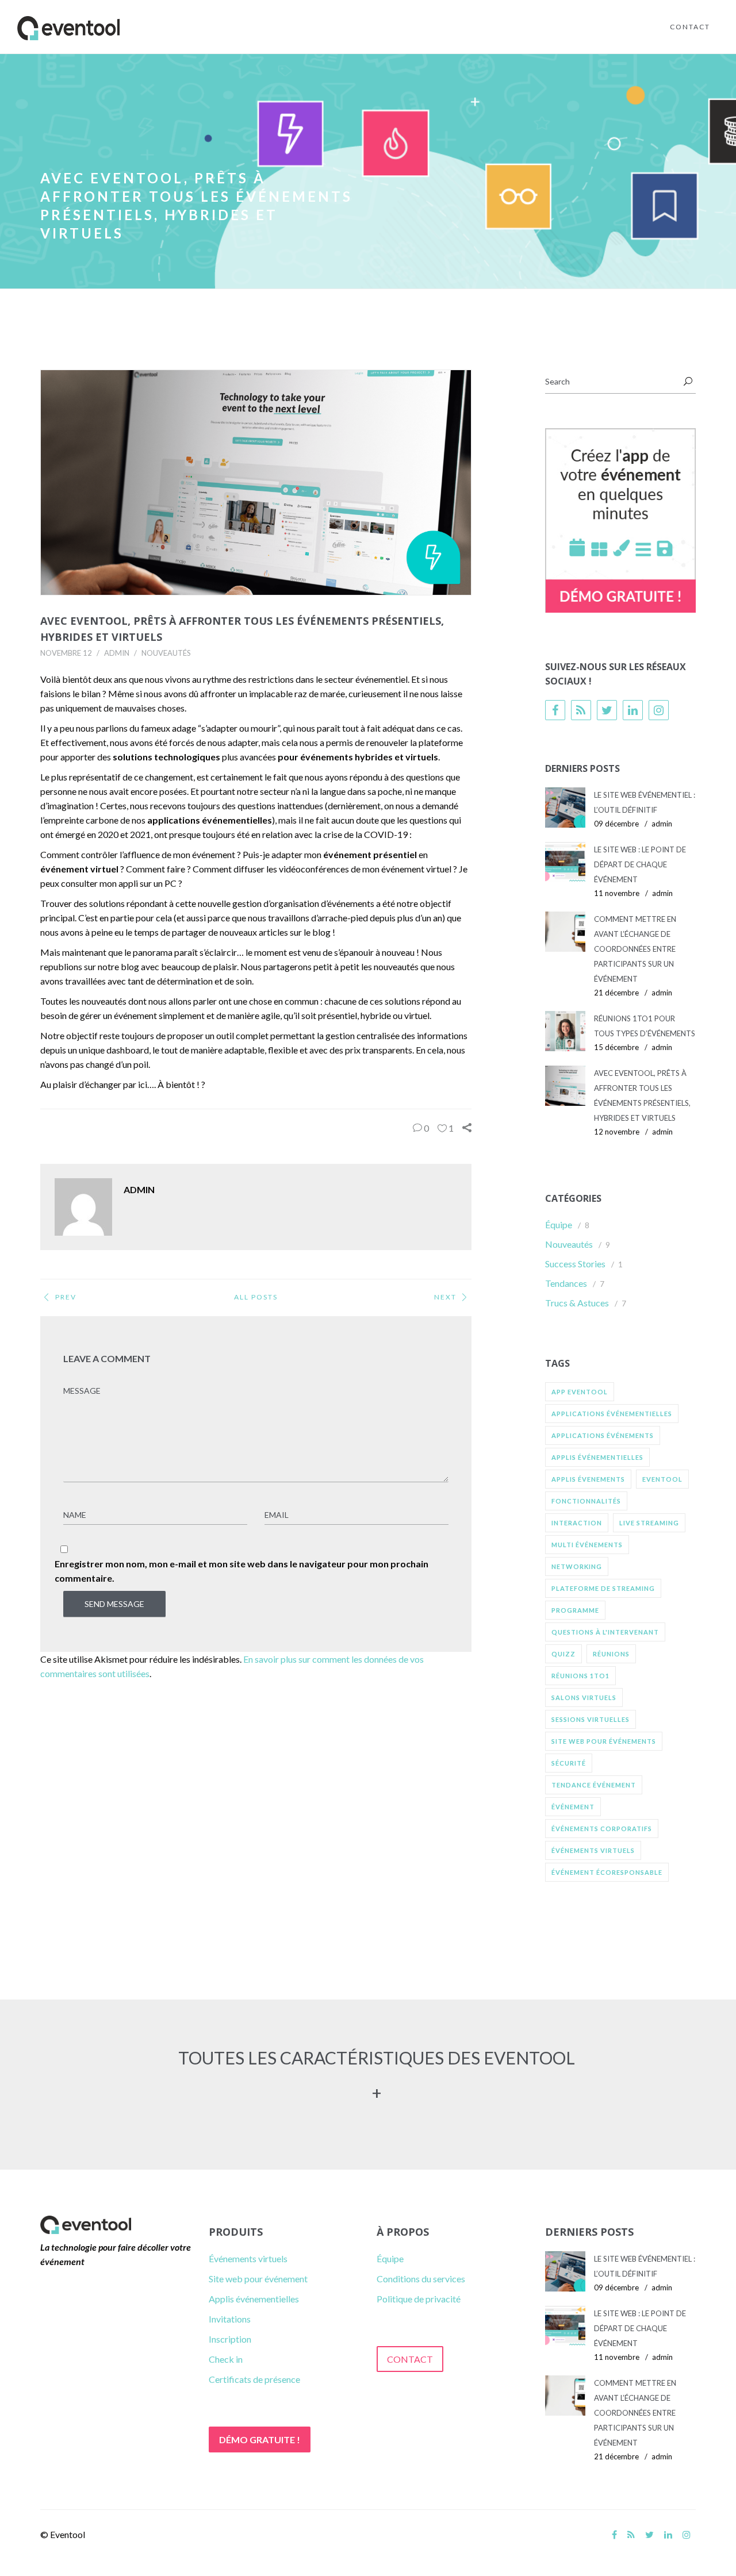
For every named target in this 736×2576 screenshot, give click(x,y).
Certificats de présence (254, 2379)
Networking (577, 1566)
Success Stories (575, 1264)
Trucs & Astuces (577, 1303)
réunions (611, 1654)
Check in (226, 2359)
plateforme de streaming (603, 1588)
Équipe (559, 1224)
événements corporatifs (602, 1829)
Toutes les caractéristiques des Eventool (377, 2058)
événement (573, 1807)
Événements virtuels (248, 2258)
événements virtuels (593, 1850)
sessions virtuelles (591, 1719)
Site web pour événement (258, 2279)
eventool (662, 1479)
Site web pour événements (604, 1741)
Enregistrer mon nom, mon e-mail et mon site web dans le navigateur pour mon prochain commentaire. (241, 1571)
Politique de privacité (419, 2299)
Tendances (566, 1283)
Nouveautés (166, 653)
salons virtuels (584, 1698)
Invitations (230, 2319)
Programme (575, 1610)
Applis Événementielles (597, 1457)
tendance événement (594, 1785)
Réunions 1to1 (580, 1676)
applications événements (603, 1435)
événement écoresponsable (607, 1872)
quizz (563, 1654)
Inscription (230, 2339)
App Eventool (580, 1392)
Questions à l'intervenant (605, 1632)
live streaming (649, 1523)
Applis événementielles (254, 2299)
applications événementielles (612, 1414)
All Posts (256, 1297)
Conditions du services (421, 2279)
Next (445, 1297)
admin (117, 653)
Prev (66, 1297)
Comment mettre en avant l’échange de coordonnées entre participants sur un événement (635, 949)
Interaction (577, 1523)
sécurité (569, 1763)
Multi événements (587, 1545)
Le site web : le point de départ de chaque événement (640, 864)
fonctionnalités (586, 1501)
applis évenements (588, 1479)
